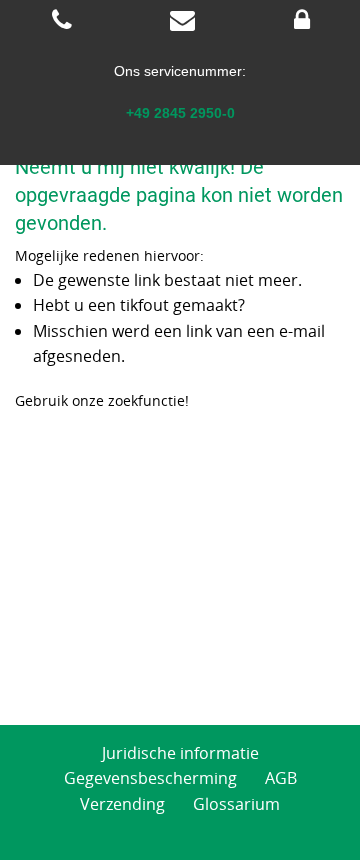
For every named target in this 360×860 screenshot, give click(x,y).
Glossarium (236, 804)
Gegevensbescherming (150, 778)
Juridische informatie (180, 753)
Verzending (122, 804)
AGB (281, 778)
